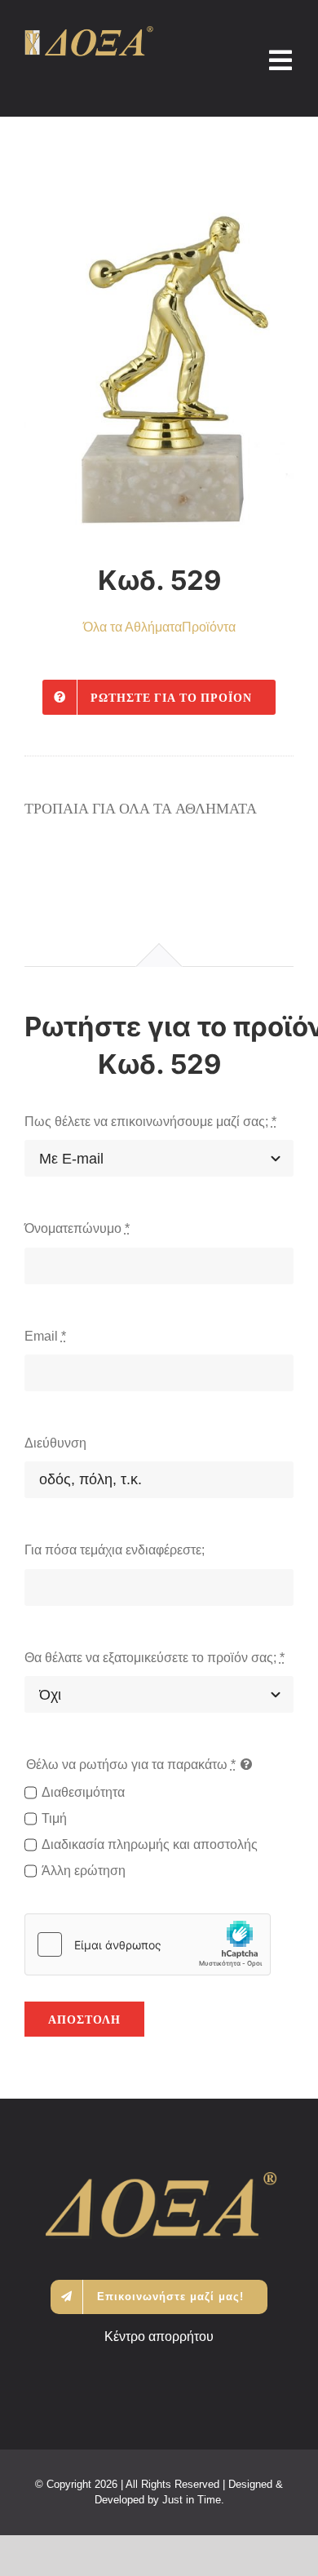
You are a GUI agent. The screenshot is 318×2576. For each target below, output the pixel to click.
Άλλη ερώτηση (84, 1871)
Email (45, 1336)
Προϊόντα (209, 627)
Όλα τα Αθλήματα (132, 627)
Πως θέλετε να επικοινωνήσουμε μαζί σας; (150, 1122)
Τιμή (54, 1818)
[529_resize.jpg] (159, 353)
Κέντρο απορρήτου (159, 2337)
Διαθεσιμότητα (83, 1792)
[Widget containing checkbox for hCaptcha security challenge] (148, 1944)
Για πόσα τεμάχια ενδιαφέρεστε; (115, 1550)
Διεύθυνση (55, 1443)
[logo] (89, 32)
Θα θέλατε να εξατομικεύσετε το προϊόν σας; (155, 1658)
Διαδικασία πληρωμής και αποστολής (150, 1844)
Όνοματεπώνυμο (77, 1228)
